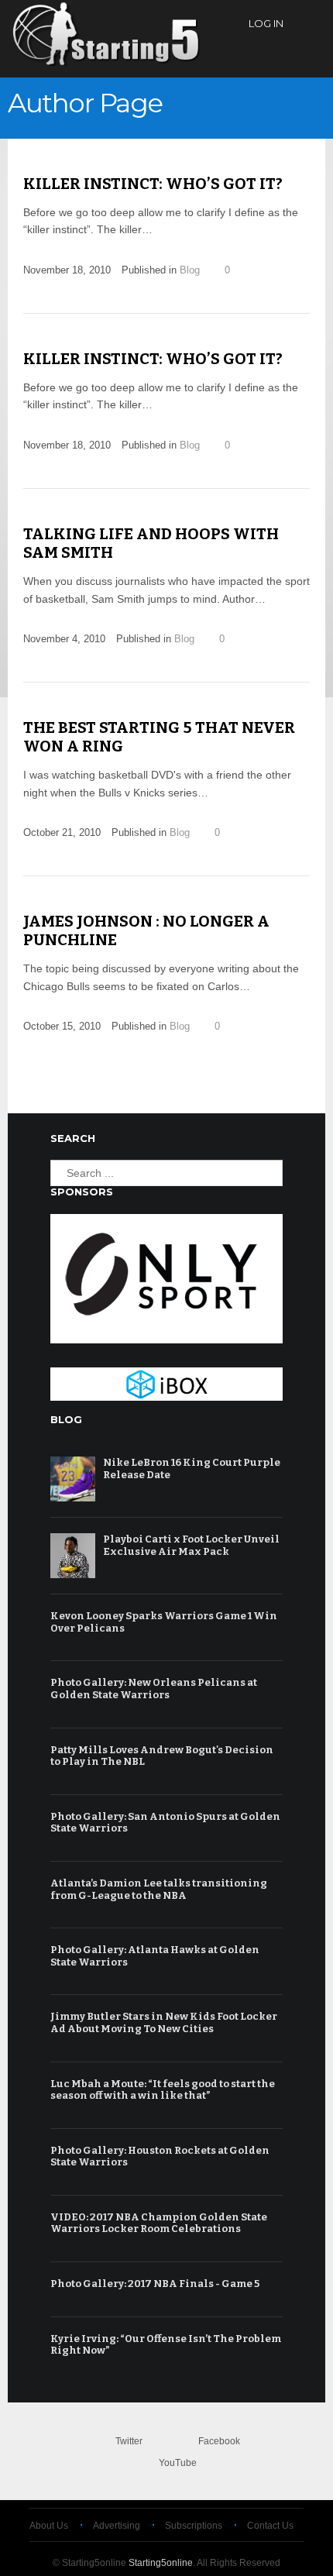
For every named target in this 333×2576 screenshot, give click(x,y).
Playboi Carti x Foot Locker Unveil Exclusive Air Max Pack (191, 1545)
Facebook (219, 2441)
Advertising (117, 2526)
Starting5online (161, 2563)
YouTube (178, 2463)
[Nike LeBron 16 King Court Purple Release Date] (73, 1479)
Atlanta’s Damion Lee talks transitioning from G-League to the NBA (159, 1889)
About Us (49, 2526)
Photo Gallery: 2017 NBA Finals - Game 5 (155, 2284)
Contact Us (270, 2526)
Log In (266, 23)
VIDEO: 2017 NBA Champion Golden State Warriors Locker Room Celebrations (159, 2223)
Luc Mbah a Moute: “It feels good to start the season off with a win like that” (163, 2090)
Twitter (129, 2441)
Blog (190, 270)
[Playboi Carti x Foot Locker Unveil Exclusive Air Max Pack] (73, 1556)
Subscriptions (194, 2526)
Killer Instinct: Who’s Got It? (153, 184)
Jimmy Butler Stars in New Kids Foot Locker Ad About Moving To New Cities (164, 2022)
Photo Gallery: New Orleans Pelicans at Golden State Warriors (154, 1689)
